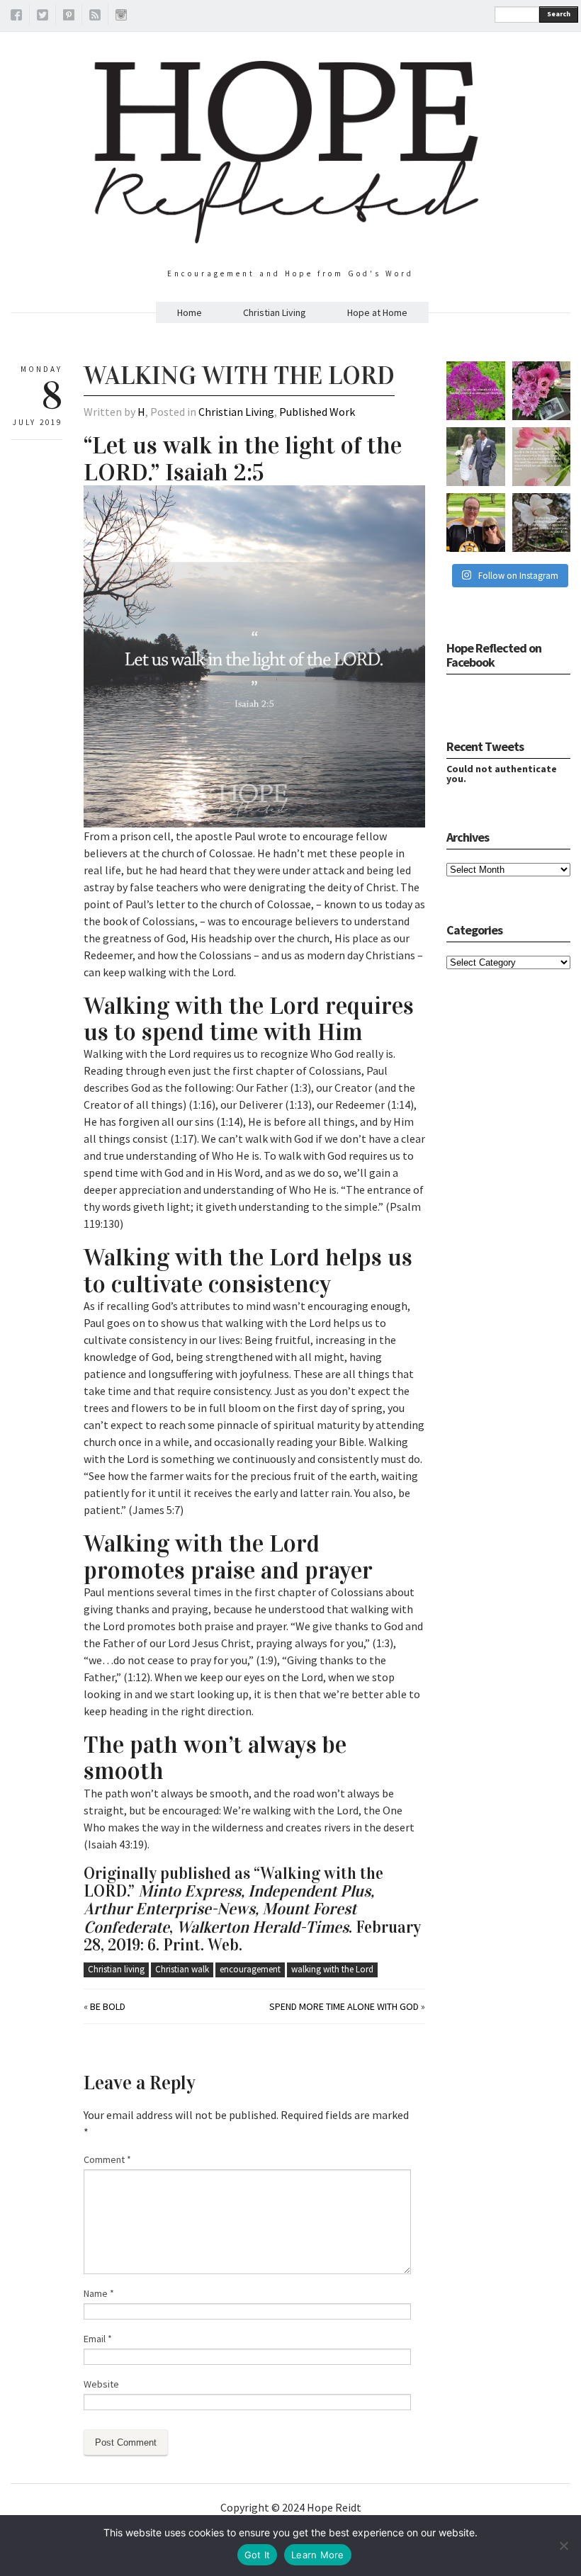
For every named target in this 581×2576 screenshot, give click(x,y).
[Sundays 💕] (476, 522)
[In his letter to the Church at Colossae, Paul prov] (542, 522)
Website (101, 2384)
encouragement (250, 1969)
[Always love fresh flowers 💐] (542, 391)
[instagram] (121, 17)
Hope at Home (377, 312)
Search (559, 14)
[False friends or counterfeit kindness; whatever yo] (476, 391)
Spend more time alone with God (344, 2006)
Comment (107, 2159)
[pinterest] (69, 17)
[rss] (95, 17)
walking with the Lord (332, 1969)
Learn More (318, 2555)
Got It (258, 2555)
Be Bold (108, 2006)
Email (98, 2339)
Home (190, 312)
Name (99, 2293)
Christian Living (275, 312)
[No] (563, 2546)
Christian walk (182, 1969)
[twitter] (43, 17)
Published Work (317, 412)
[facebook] (16, 17)
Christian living (116, 1969)
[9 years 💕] (476, 457)
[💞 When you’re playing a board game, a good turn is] (542, 457)
